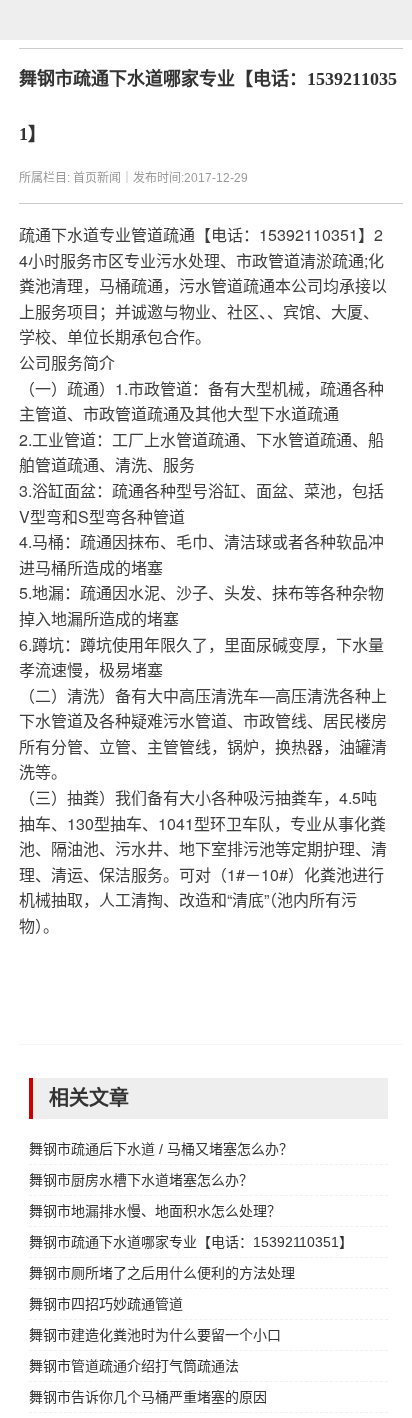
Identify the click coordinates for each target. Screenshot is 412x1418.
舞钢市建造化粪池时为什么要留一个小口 (155, 1335)
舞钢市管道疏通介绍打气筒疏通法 (134, 1366)
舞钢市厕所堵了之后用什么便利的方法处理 (162, 1273)
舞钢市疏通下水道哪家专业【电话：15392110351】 (190, 1242)
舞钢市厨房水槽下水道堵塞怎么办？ (141, 1180)
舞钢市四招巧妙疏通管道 (106, 1304)
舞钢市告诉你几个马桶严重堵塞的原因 (148, 1397)
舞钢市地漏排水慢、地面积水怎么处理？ (155, 1211)
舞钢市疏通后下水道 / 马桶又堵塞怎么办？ (161, 1149)
